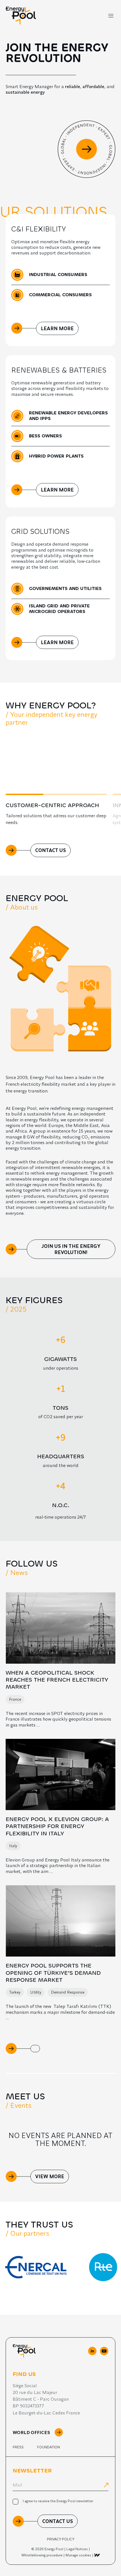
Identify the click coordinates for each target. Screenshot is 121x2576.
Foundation (49, 2447)
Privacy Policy (61, 2539)
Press (18, 2447)
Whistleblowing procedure (42, 2555)
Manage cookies (78, 2555)
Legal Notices (77, 2549)
